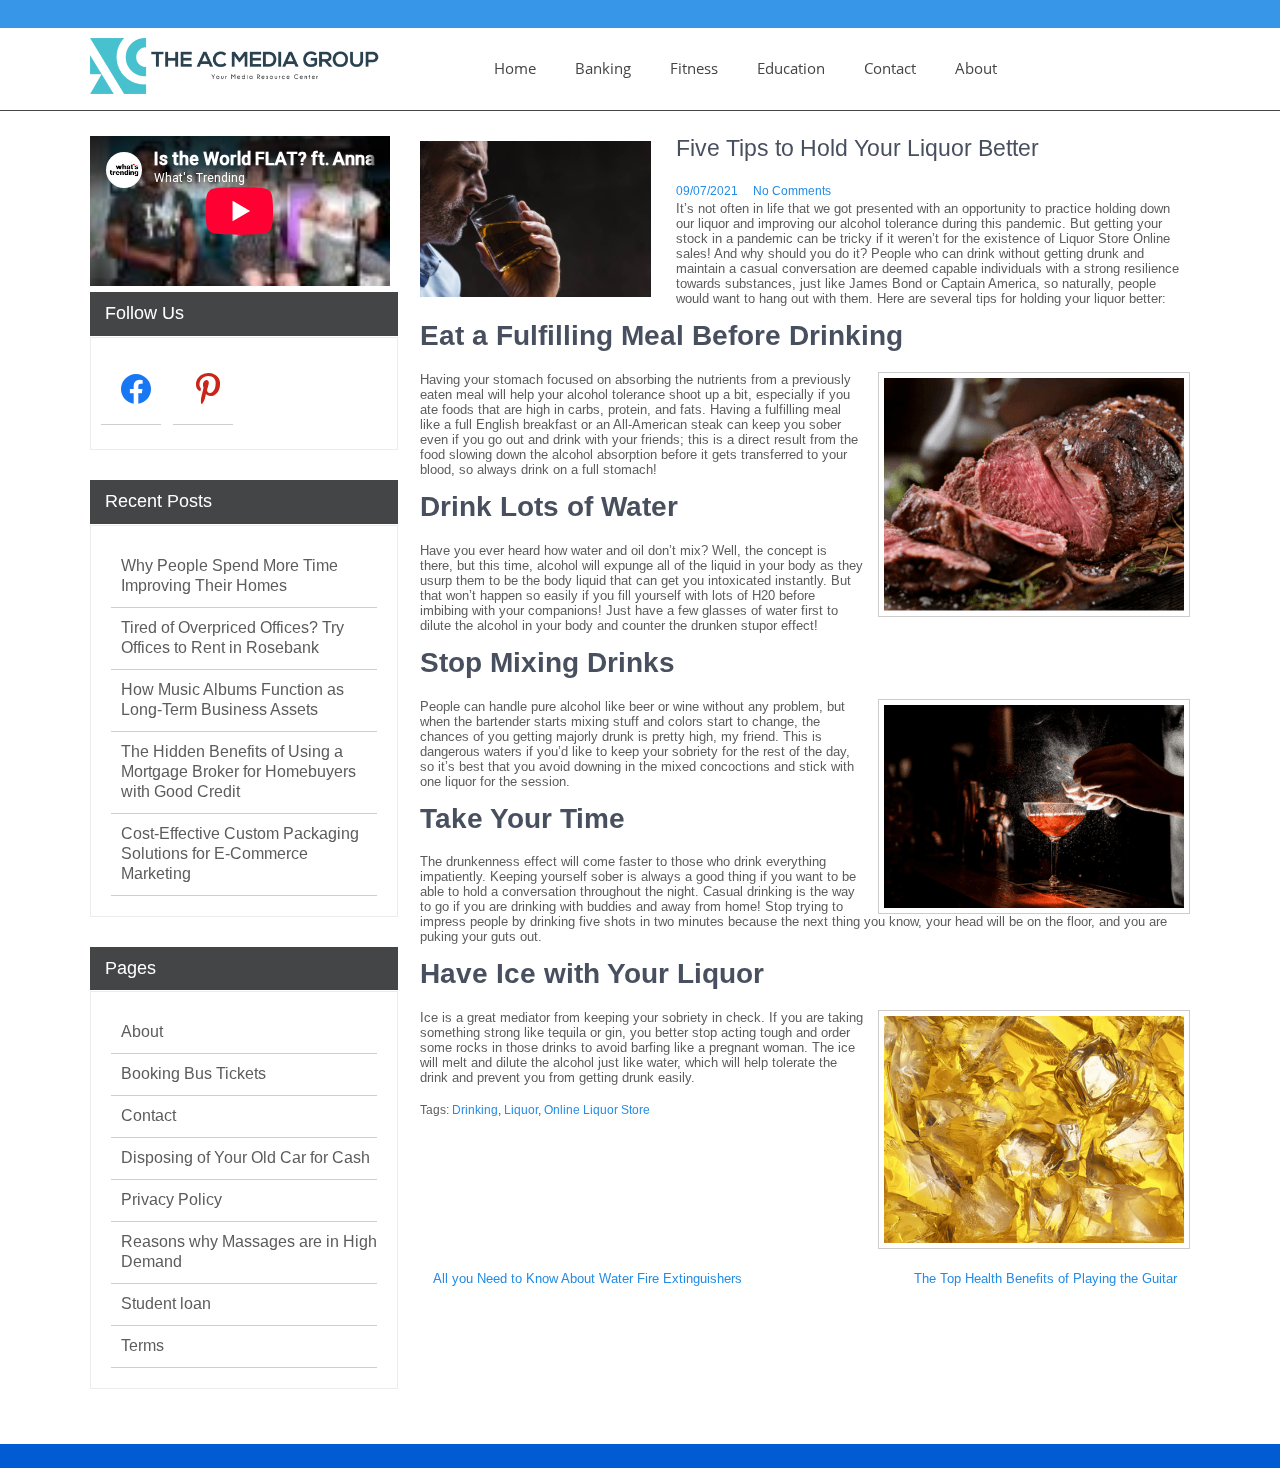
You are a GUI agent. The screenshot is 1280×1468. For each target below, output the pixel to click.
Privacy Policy (171, 1199)
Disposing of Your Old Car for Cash (245, 1157)
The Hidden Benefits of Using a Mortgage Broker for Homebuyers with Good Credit (238, 771)
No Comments (792, 191)
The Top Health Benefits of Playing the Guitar (1045, 1278)
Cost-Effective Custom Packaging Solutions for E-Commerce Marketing (240, 853)
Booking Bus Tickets (193, 1073)
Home (515, 68)
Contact (890, 68)
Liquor (521, 1110)
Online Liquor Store (597, 1110)
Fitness (694, 68)
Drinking (475, 1110)
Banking (603, 68)
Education (791, 68)
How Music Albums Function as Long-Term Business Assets (232, 699)
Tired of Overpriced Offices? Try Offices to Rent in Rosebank (232, 637)
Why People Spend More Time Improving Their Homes (229, 575)
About (976, 68)
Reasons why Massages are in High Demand (249, 1251)
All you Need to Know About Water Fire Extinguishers (587, 1278)
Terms (142, 1345)
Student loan (166, 1303)
